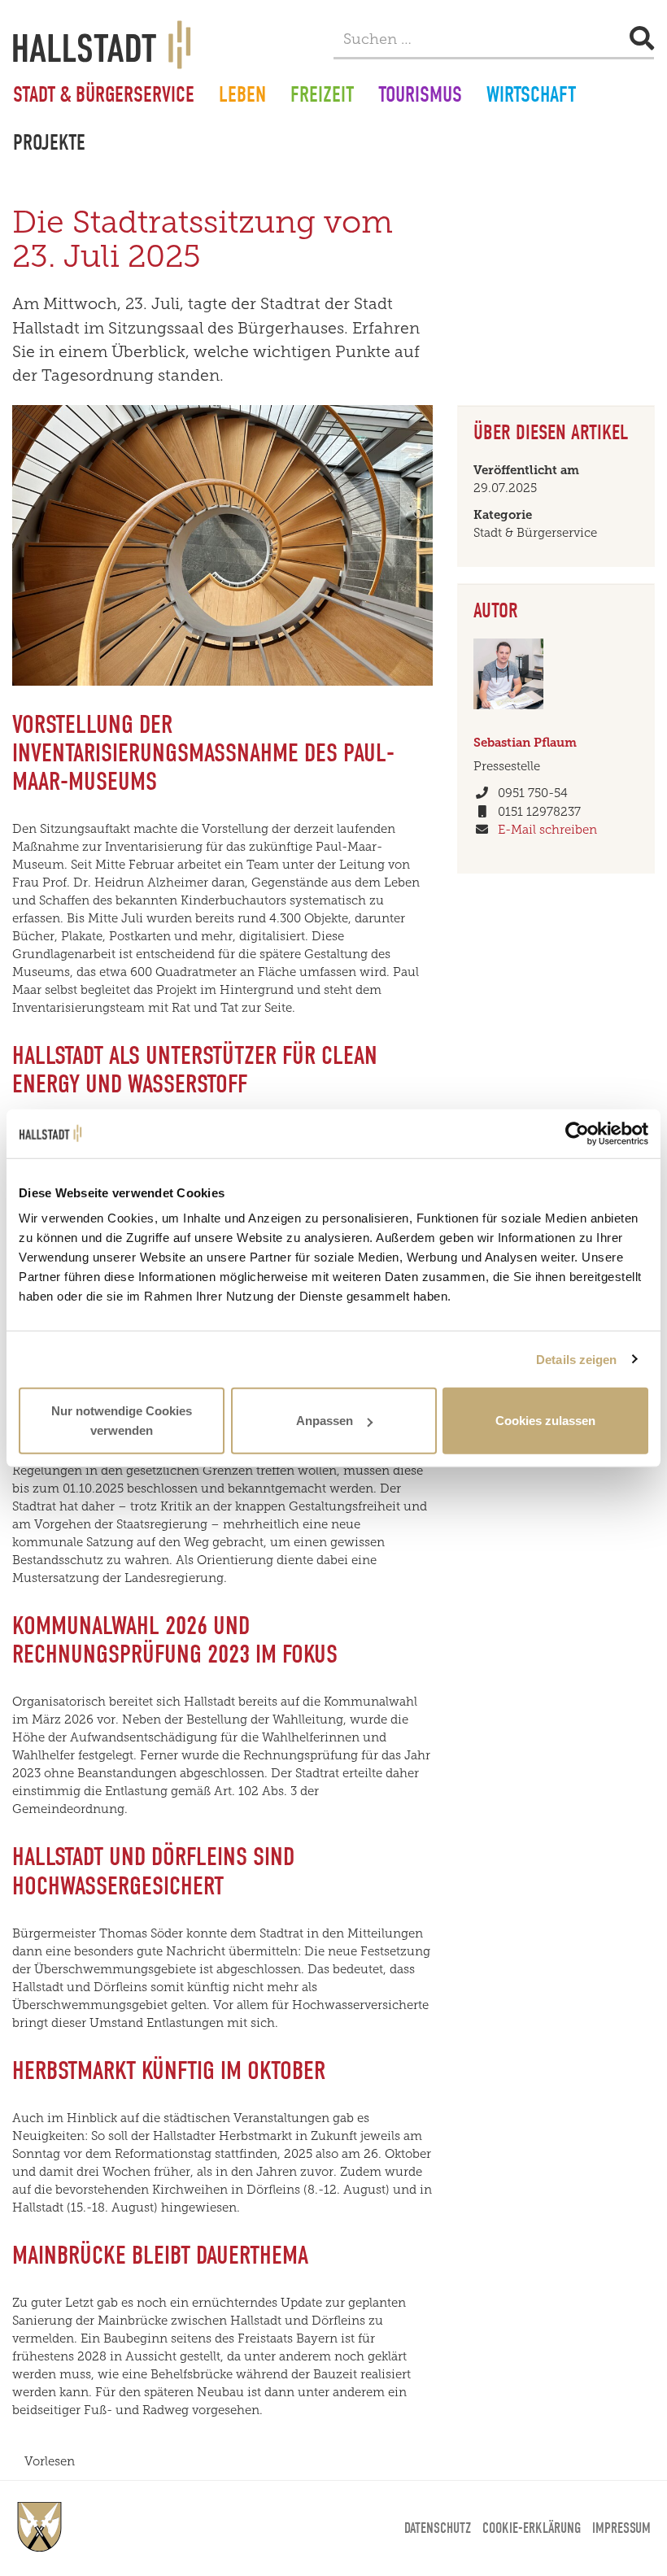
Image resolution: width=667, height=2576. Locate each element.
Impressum (621, 2528)
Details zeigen (576, 1359)
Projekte (49, 145)
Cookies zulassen (545, 1421)
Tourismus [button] (420, 97)
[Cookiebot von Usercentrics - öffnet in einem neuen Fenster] (577, 1133)
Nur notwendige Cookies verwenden (122, 1421)
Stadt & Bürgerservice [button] (104, 97)
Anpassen (325, 1421)
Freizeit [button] (322, 97)
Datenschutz (438, 2528)
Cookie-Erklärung (532, 2528)
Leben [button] (242, 97)
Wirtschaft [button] (531, 97)
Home (40, 2527)
